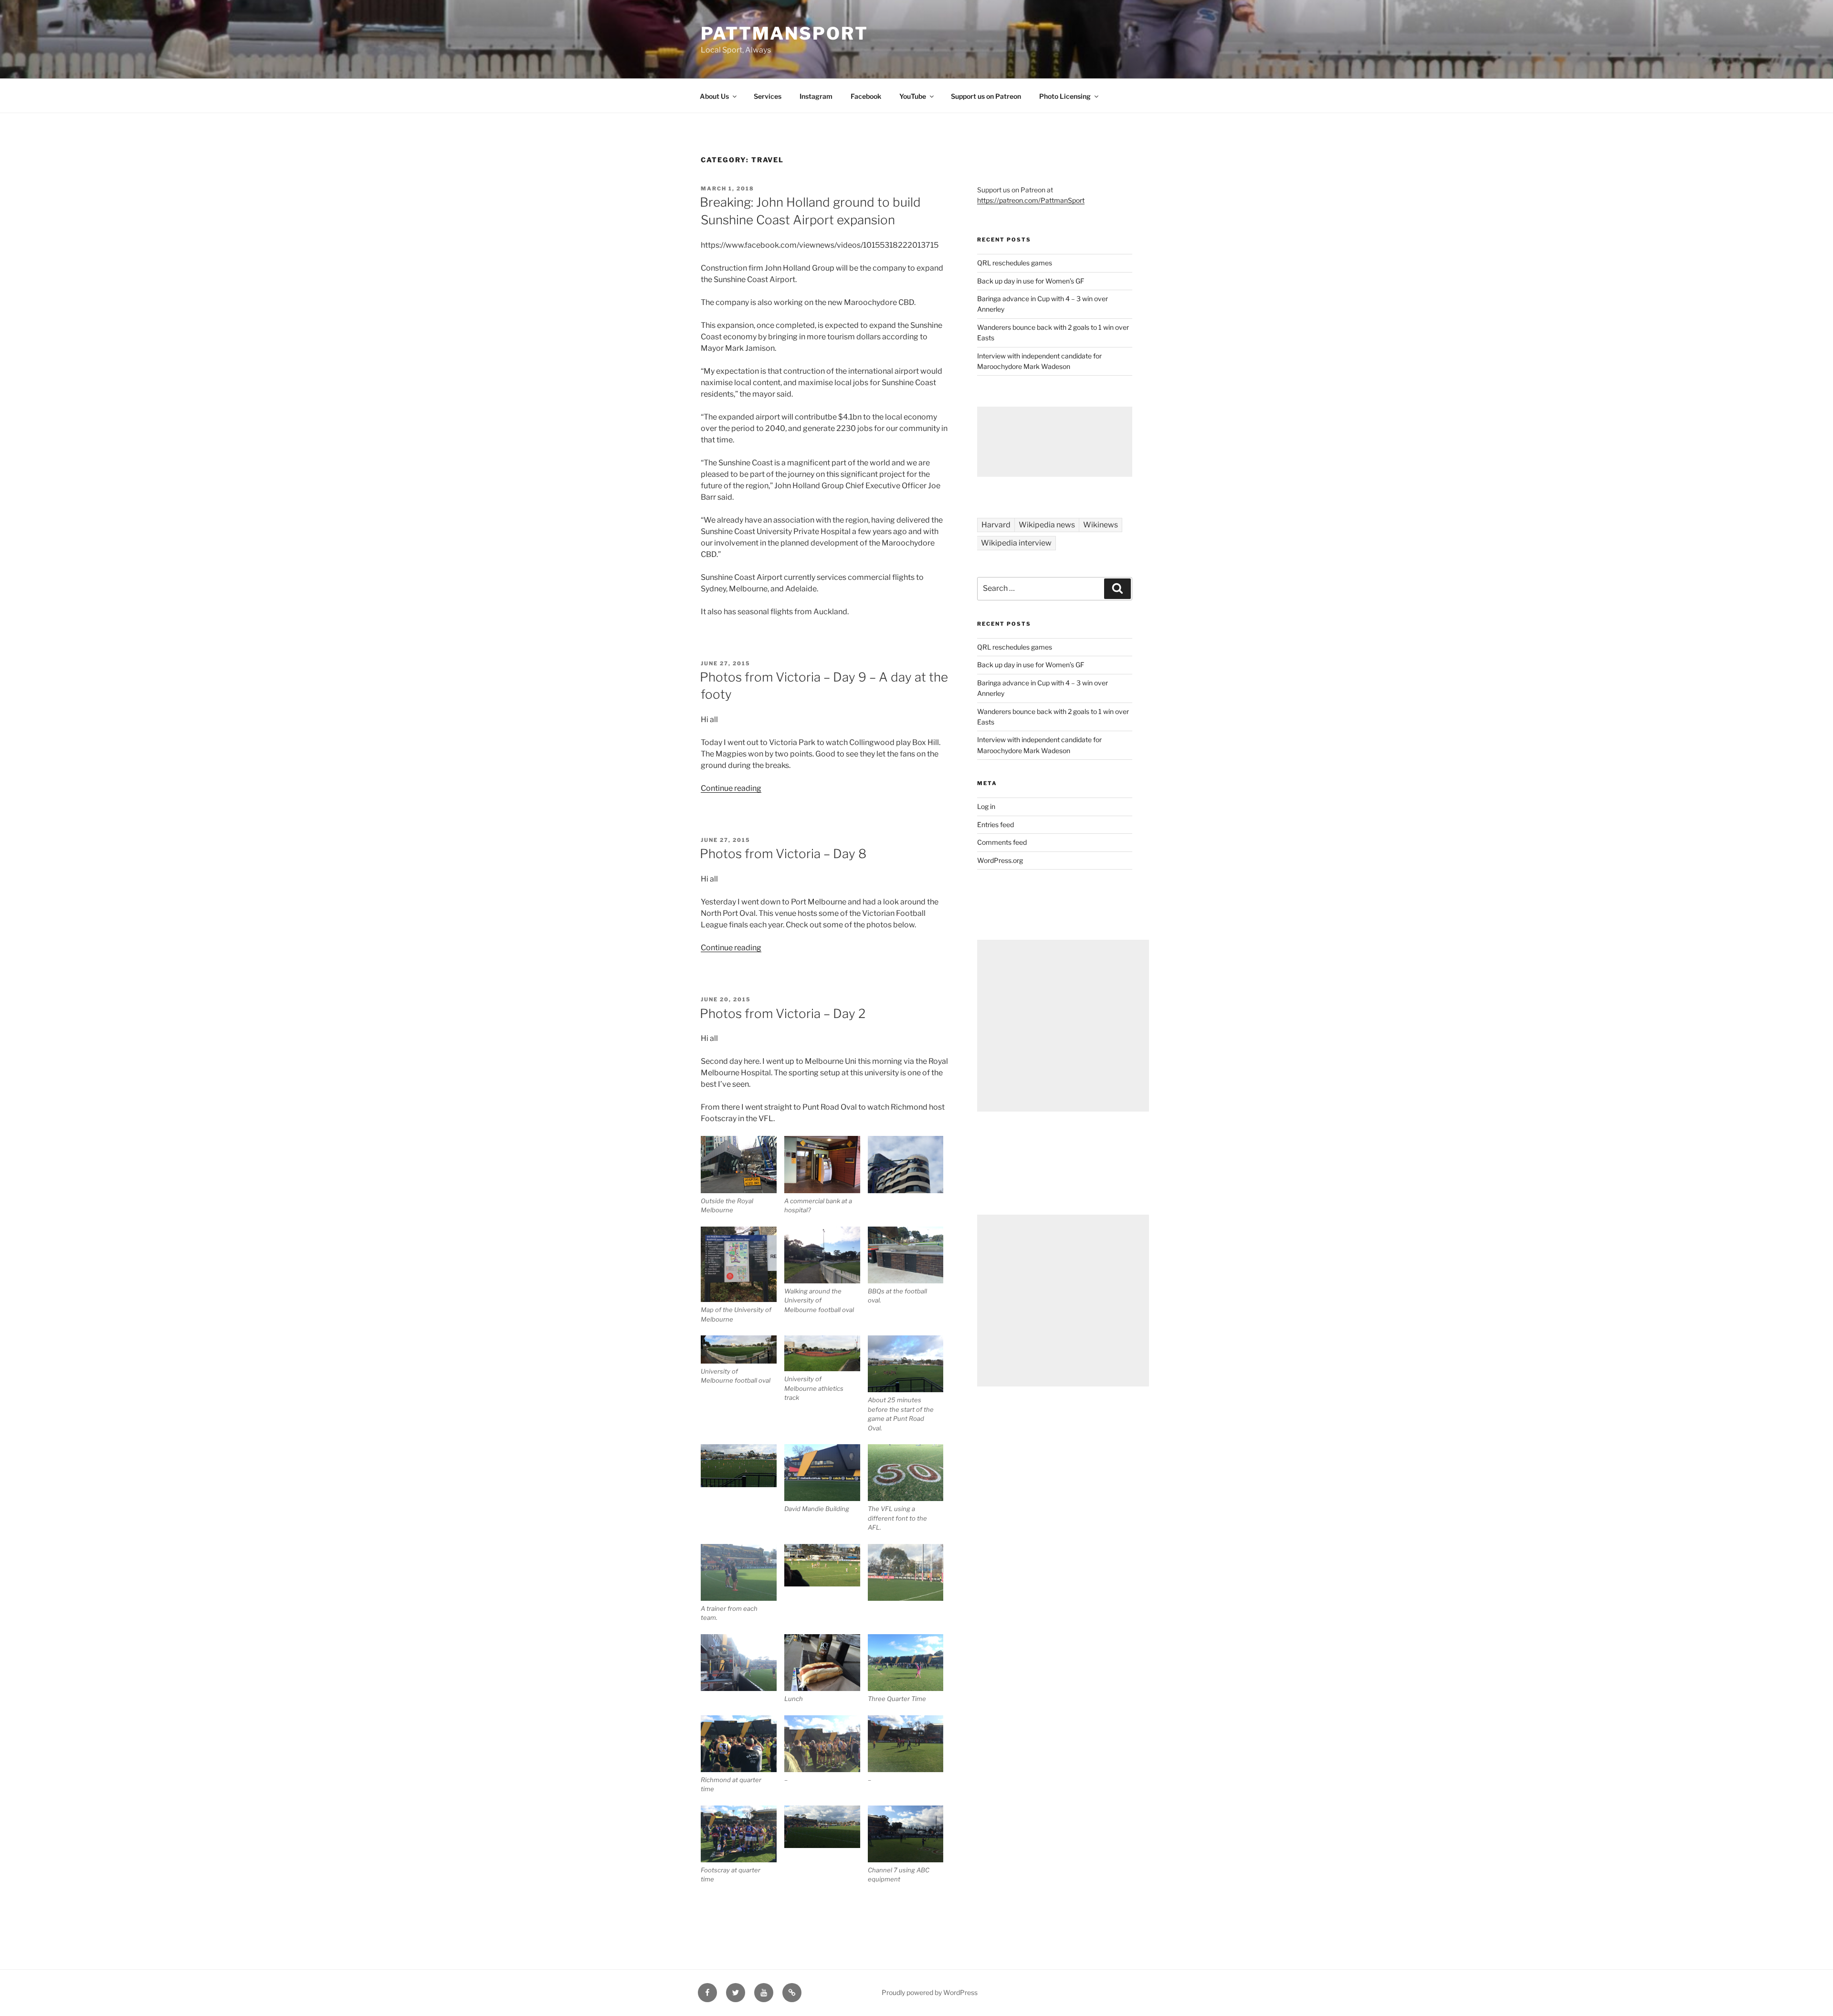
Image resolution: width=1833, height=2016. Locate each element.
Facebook (866, 96)
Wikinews (1101, 525)
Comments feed (1002, 842)
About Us (714, 96)
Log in (986, 806)
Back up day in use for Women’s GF (1031, 281)
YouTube (913, 96)
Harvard (996, 525)
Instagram (816, 96)
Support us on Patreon (986, 96)
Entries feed (996, 824)
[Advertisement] (1055, 442)
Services (768, 96)
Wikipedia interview (1016, 543)
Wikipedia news (1047, 525)
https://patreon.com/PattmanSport (1031, 200)
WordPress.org (1000, 860)
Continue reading (731, 788)
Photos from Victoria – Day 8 (783, 854)
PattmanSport (785, 33)
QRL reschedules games (1015, 263)
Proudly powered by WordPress (930, 1992)
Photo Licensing (1065, 96)
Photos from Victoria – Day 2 (783, 1013)
